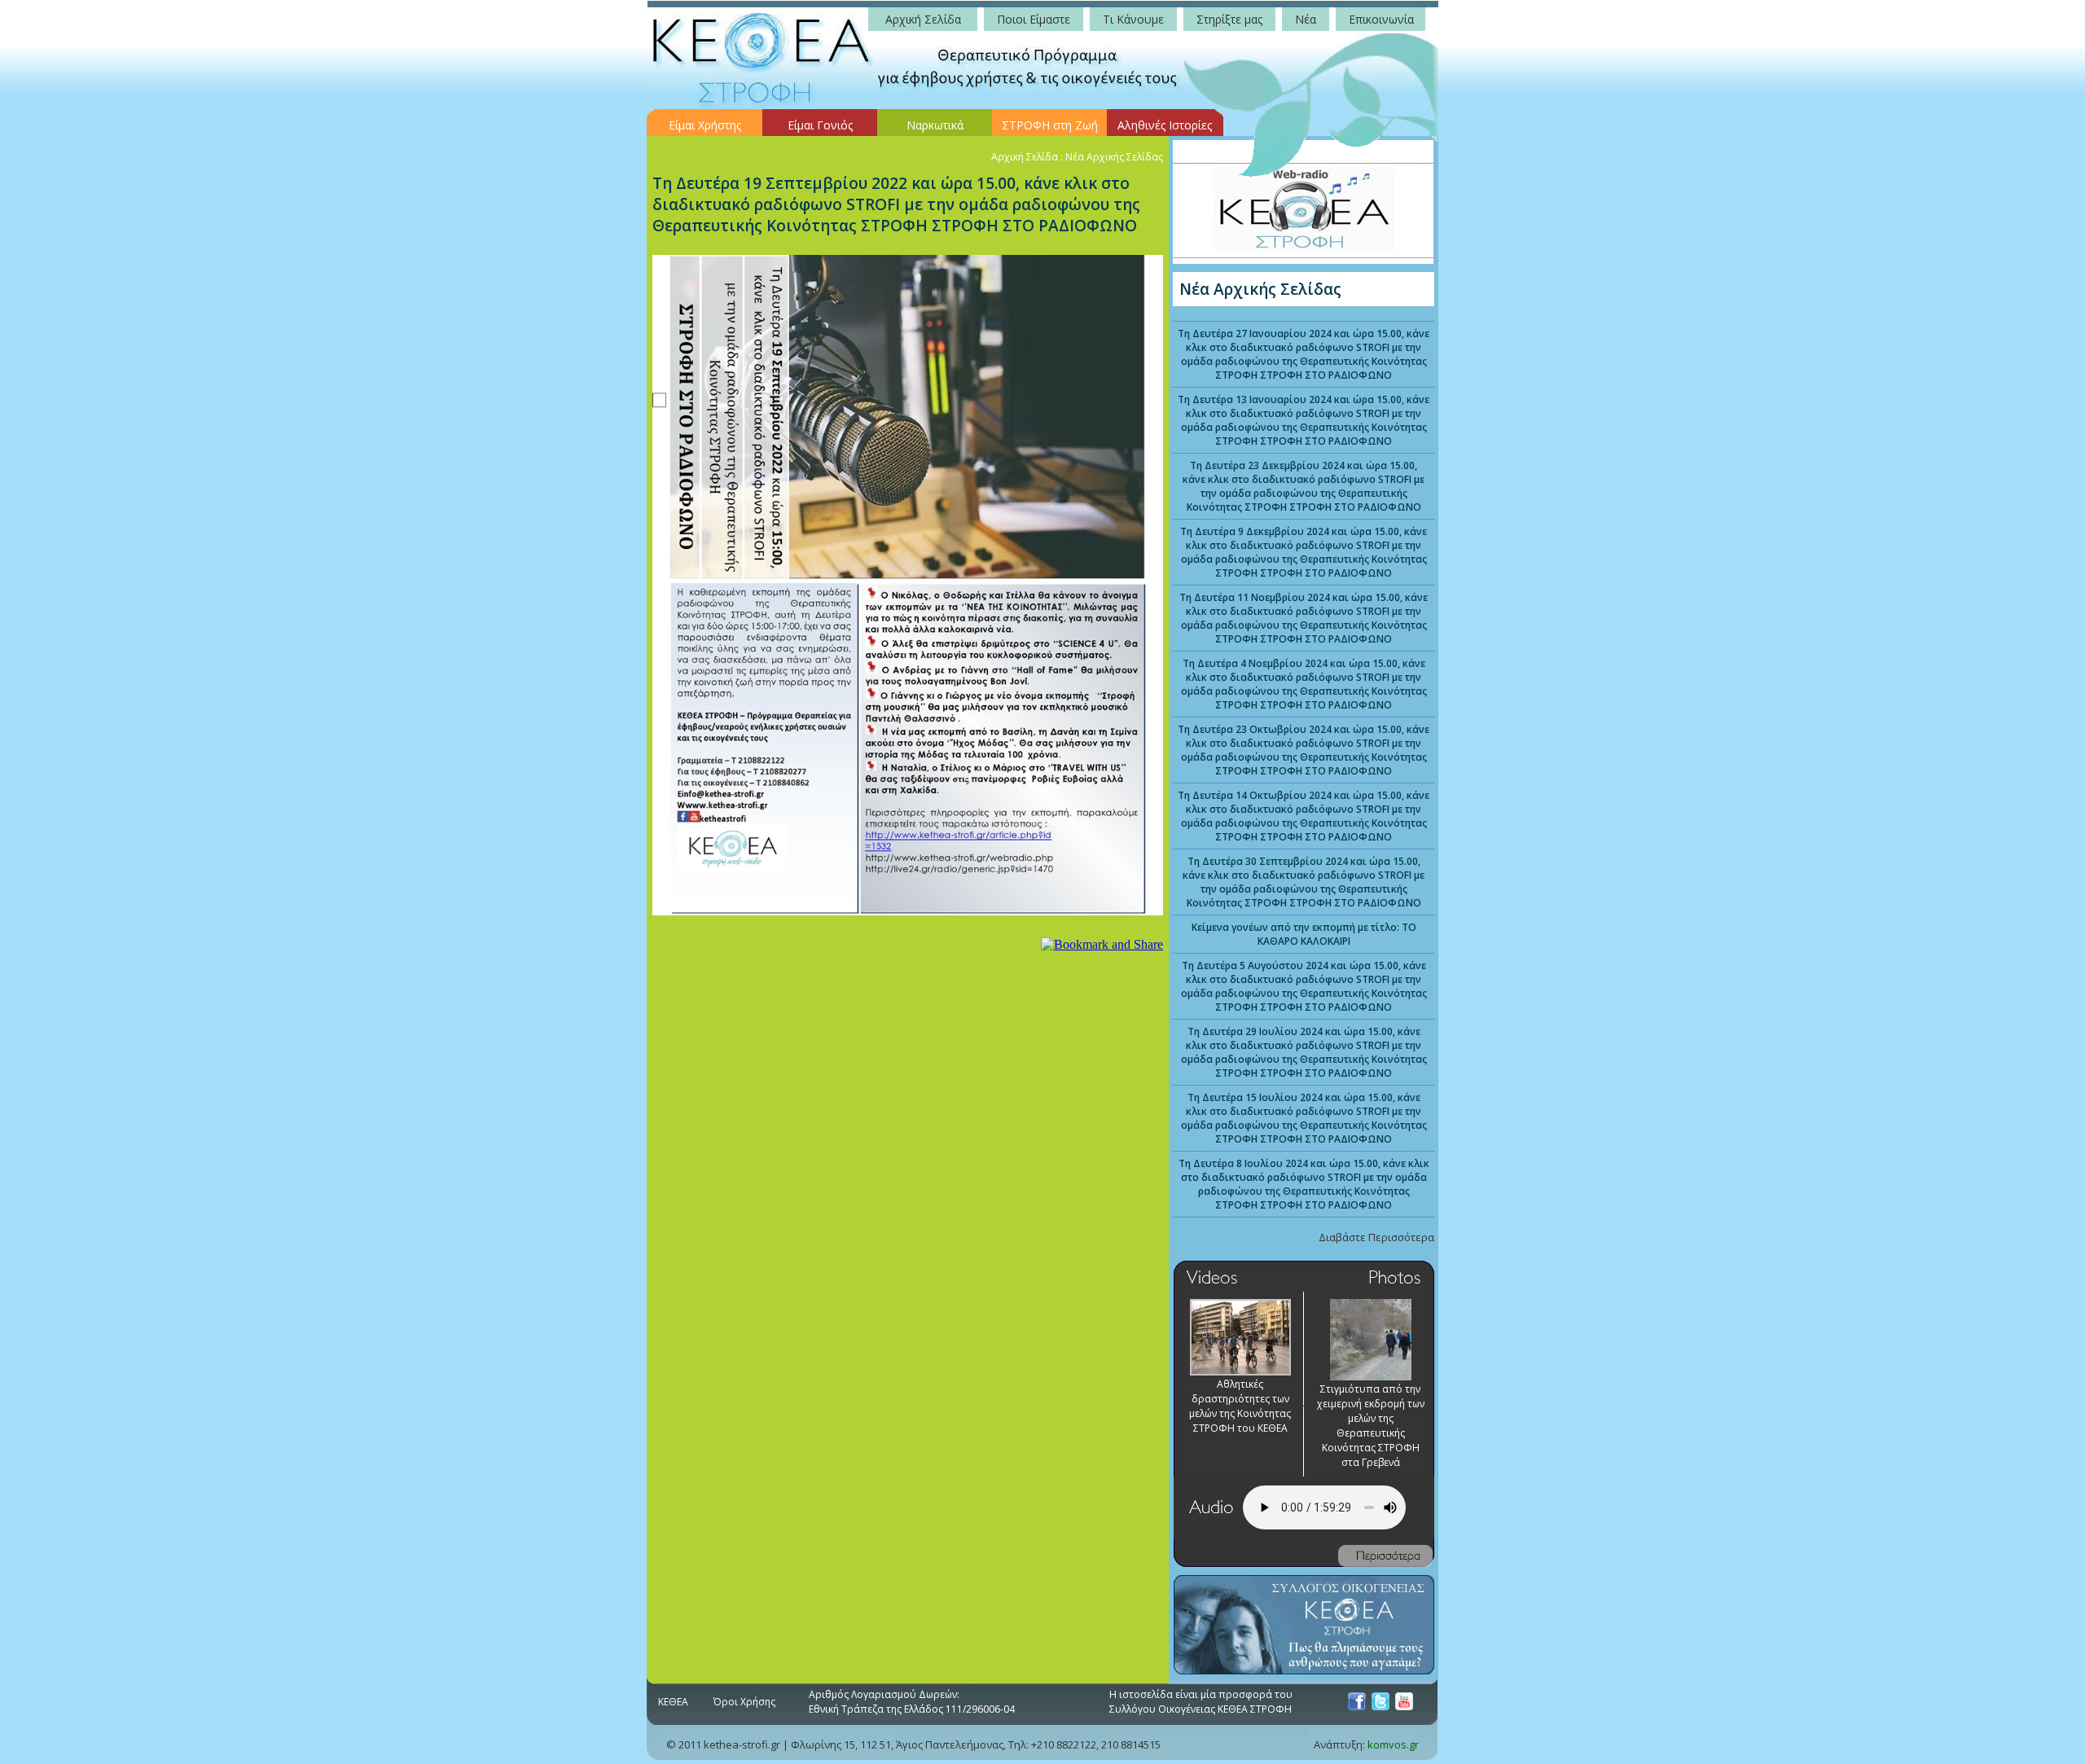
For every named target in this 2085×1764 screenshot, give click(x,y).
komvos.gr (1393, 1744)
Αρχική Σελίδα (1025, 157)
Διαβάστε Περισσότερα (1376, 1237)
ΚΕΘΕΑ (673, 1702)
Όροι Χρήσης (744, 1702)
